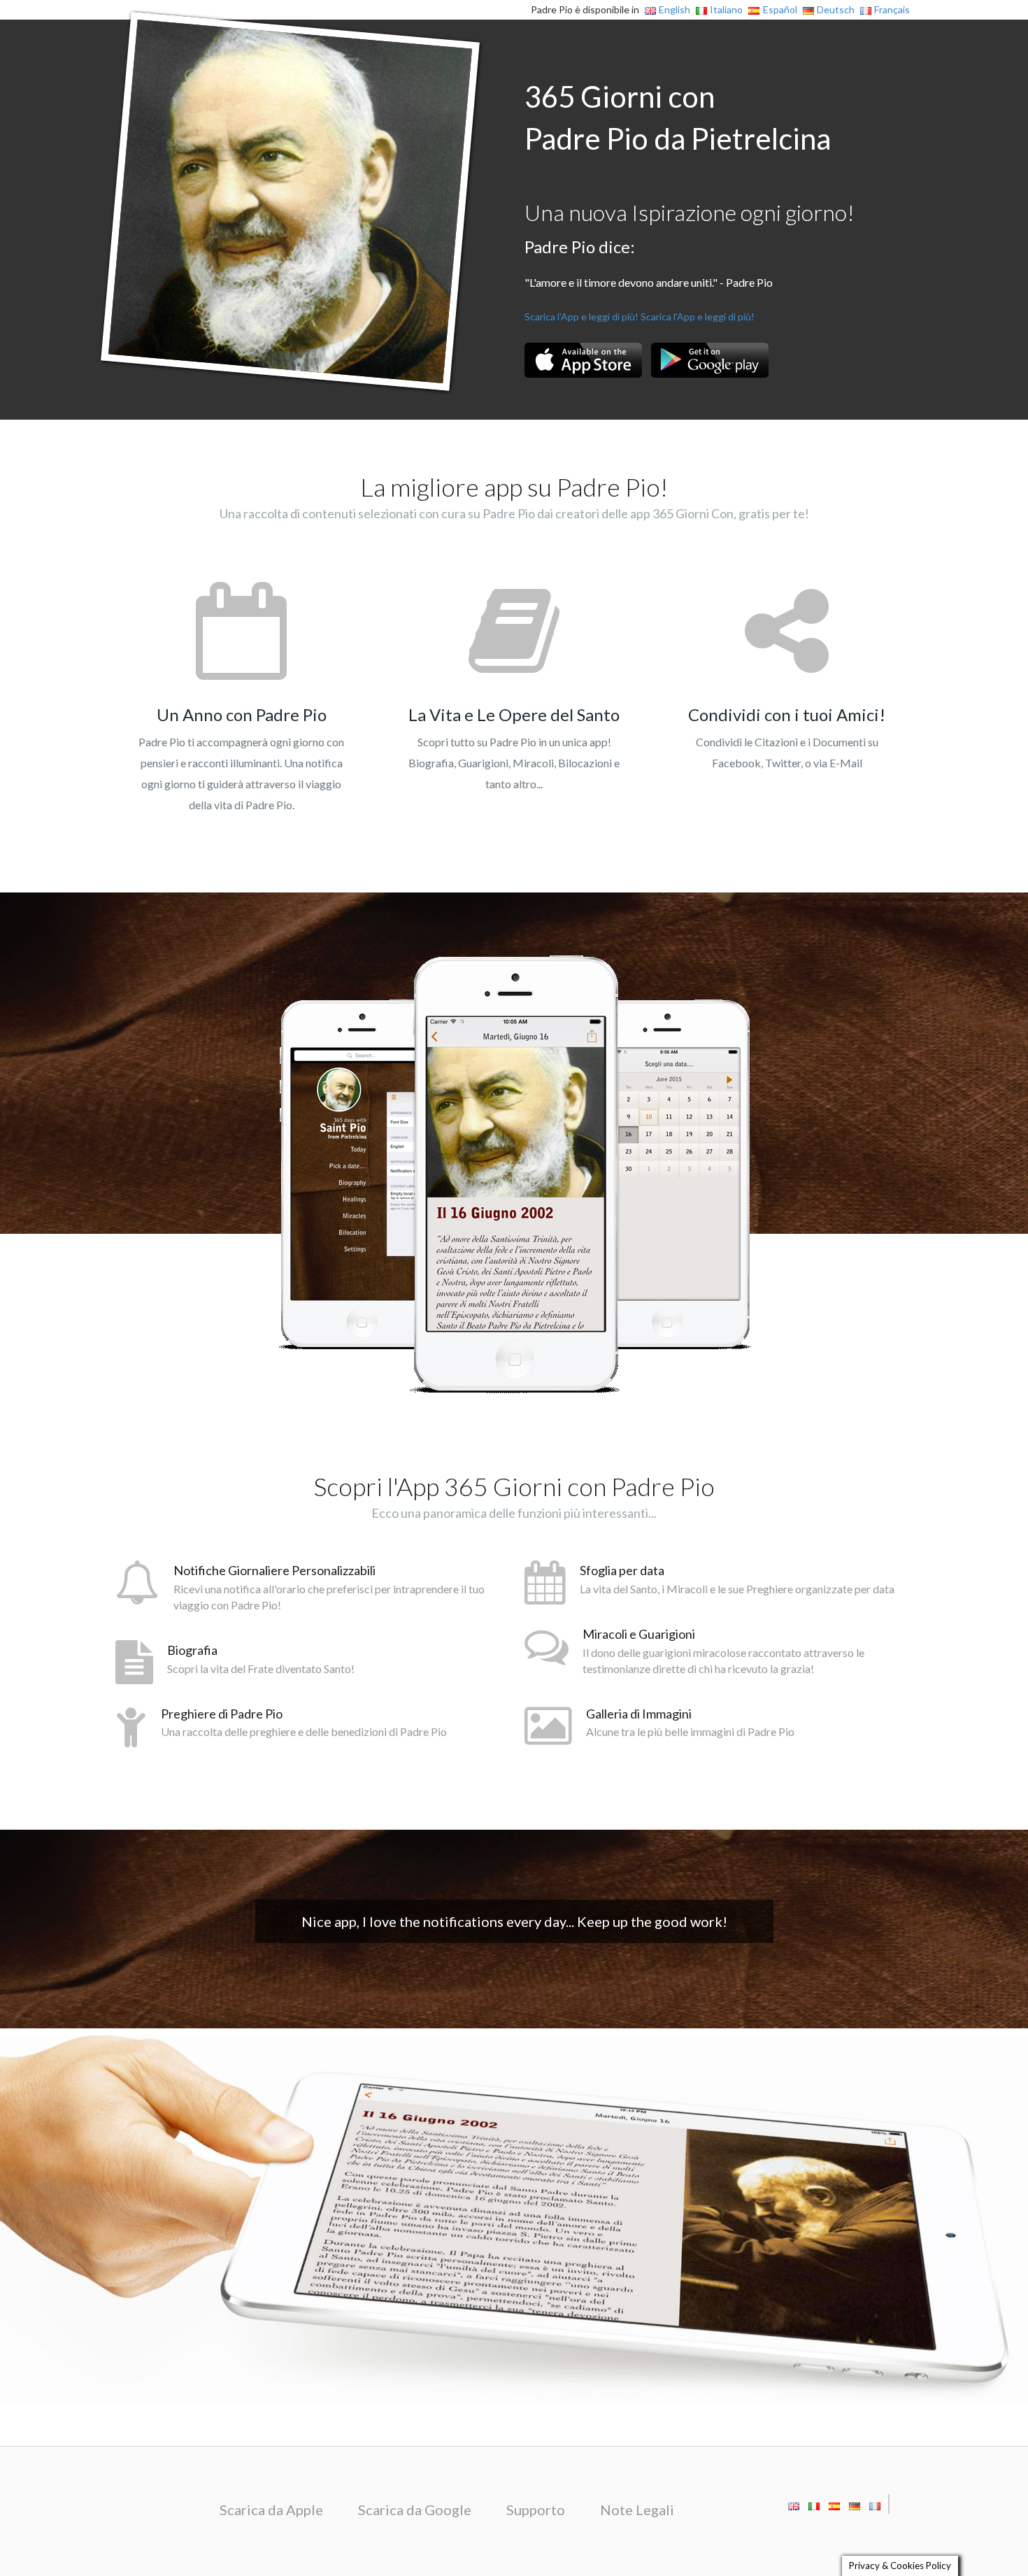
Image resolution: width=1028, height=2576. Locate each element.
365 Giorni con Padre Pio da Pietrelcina (678, 118)
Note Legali (637, 2510)
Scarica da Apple (271, 2510)
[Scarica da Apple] (583, 360)
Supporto (536, 2510)
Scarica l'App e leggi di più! (581, 316)
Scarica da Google (415, 2510)
